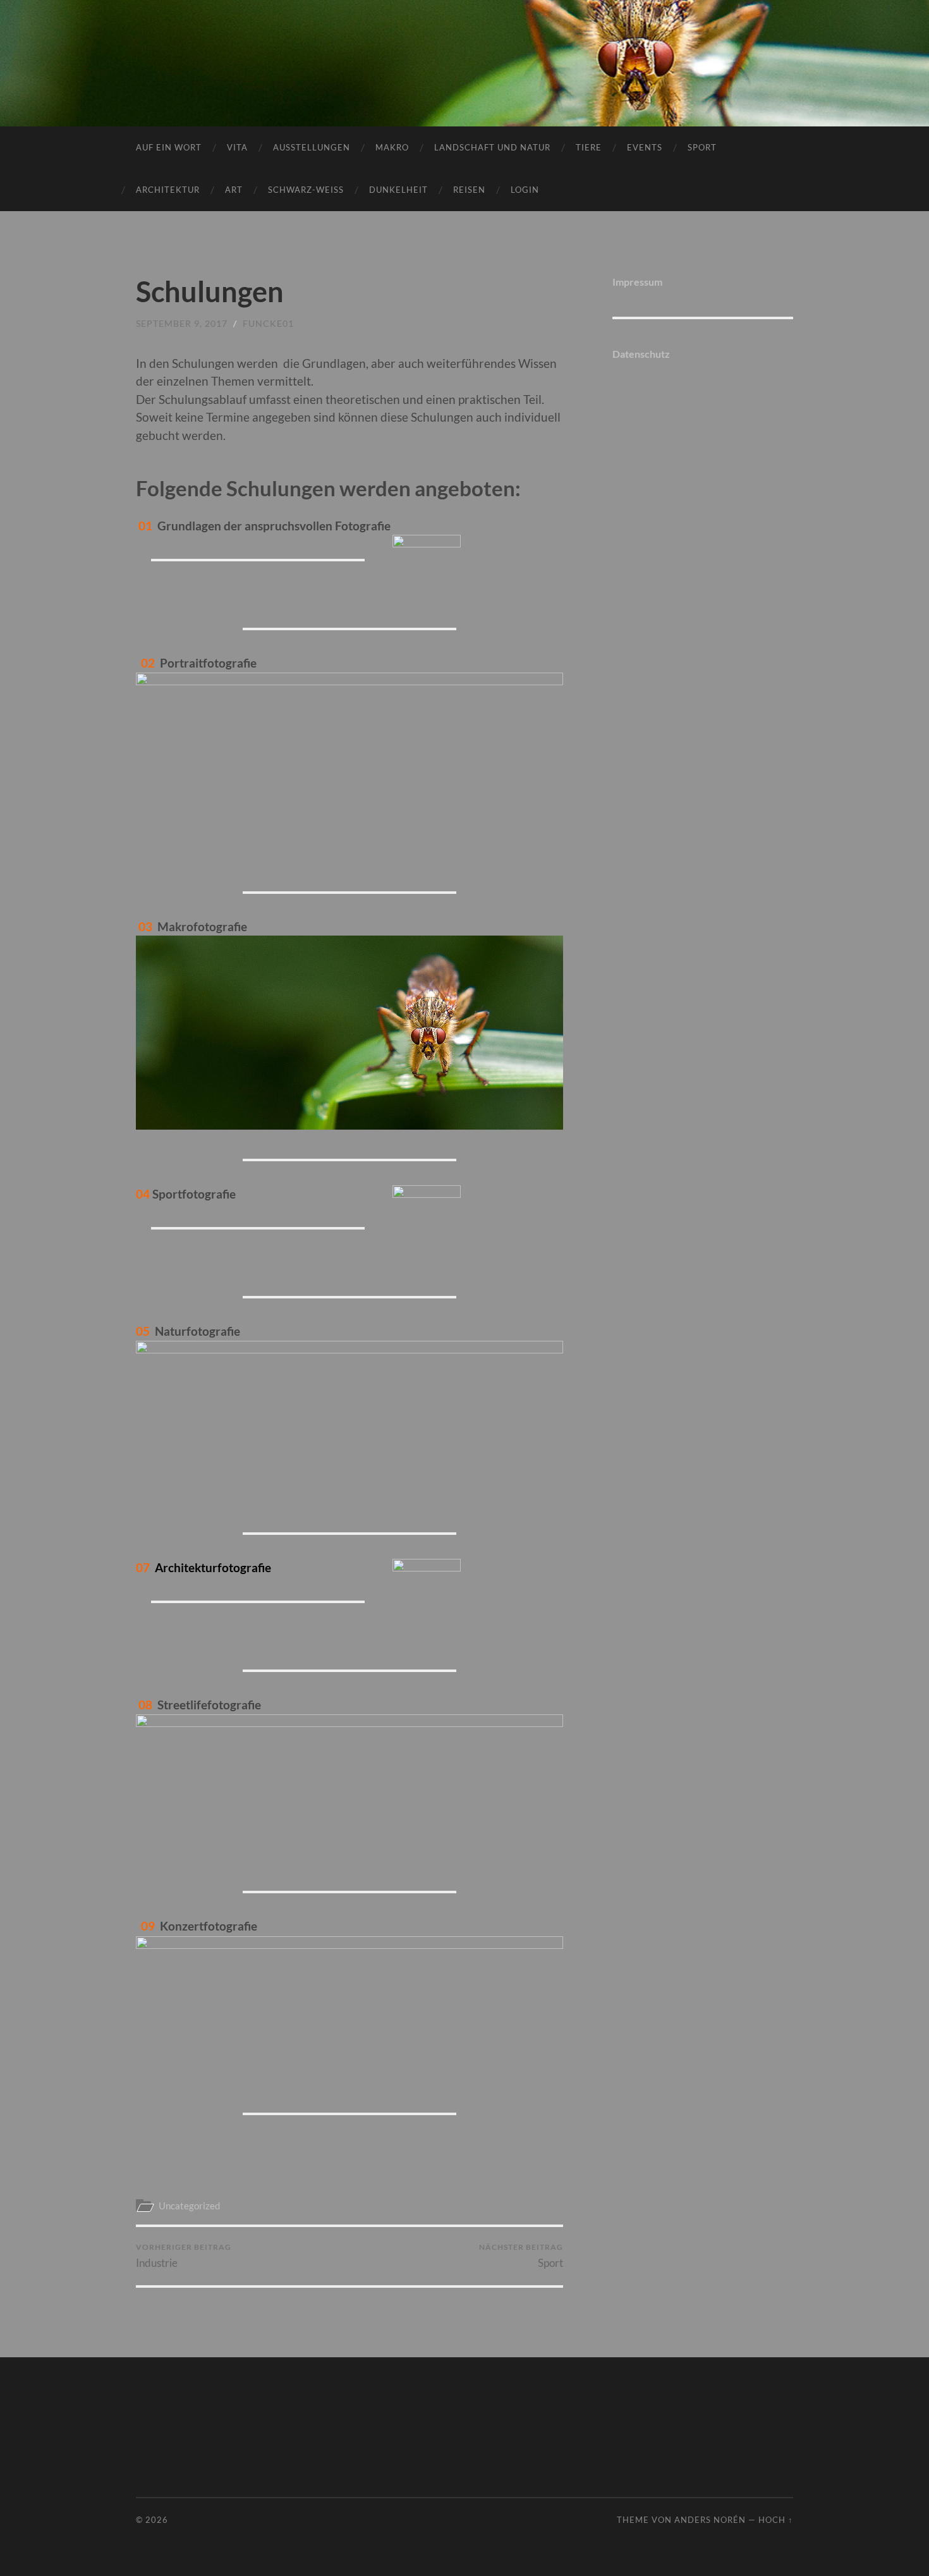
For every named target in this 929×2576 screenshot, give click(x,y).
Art (234, 190)
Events (645, 147)
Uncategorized (189, 2206)
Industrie (184, 2256)
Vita (237, 147)
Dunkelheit (398, 190)
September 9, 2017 (182, 323)
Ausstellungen (312, 147)
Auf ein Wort (169, 147)
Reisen (469, 190)
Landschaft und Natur (492, 147)
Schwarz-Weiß (306, 190)
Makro (392, 147)
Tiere (589, 147)
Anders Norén (710, 2520)
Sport (702, 147)
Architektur (168, 190)
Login (525, 190)
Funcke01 (268, 323)
